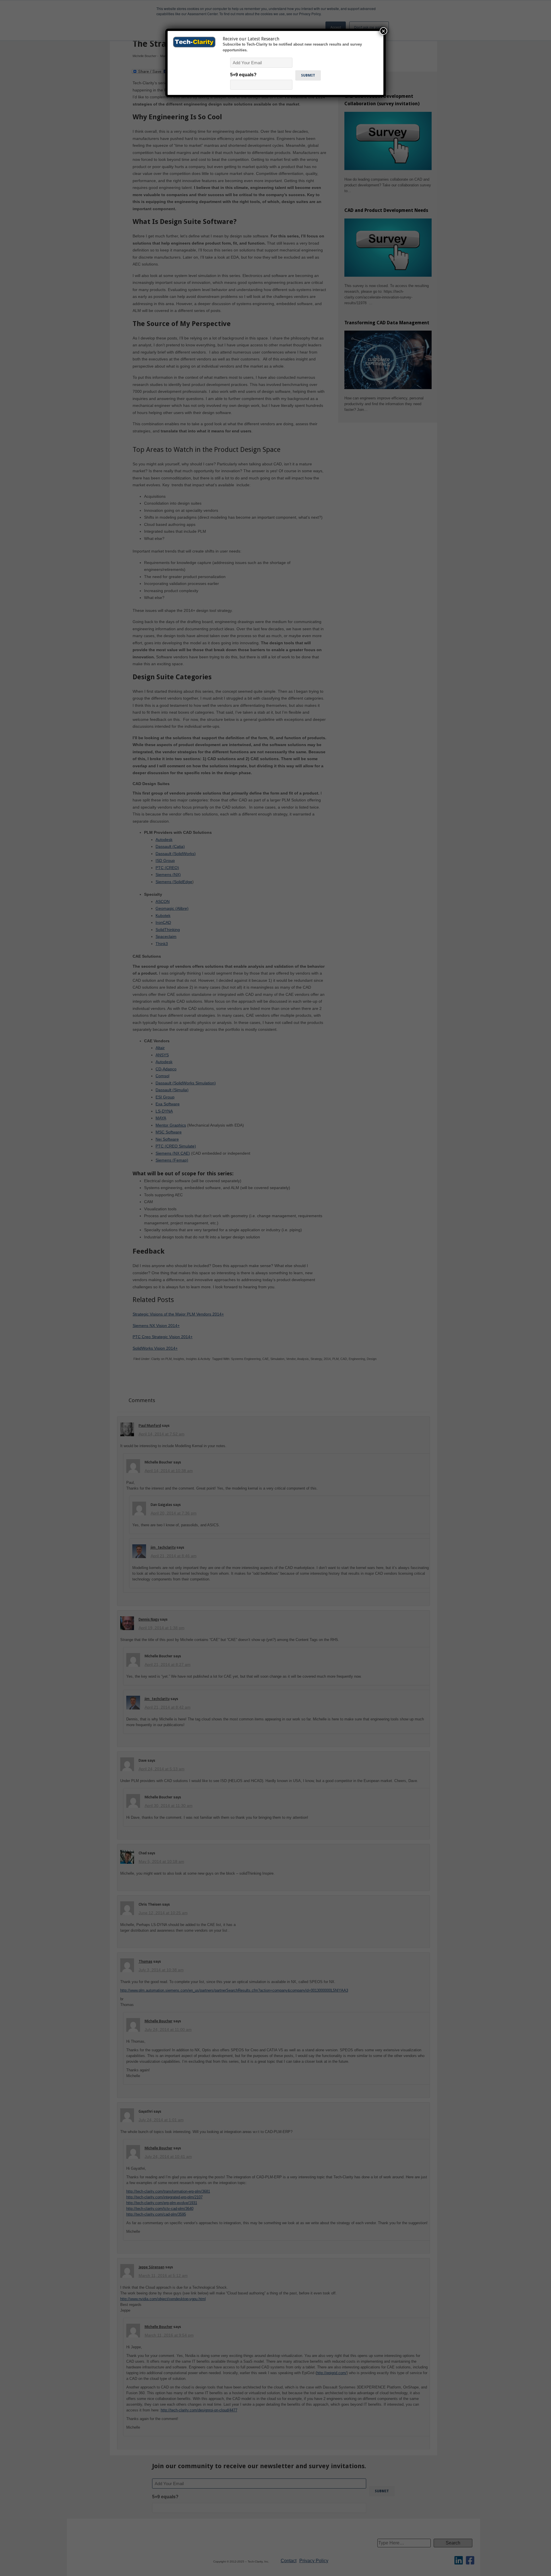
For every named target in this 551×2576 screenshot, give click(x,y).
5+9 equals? (243, 75)
